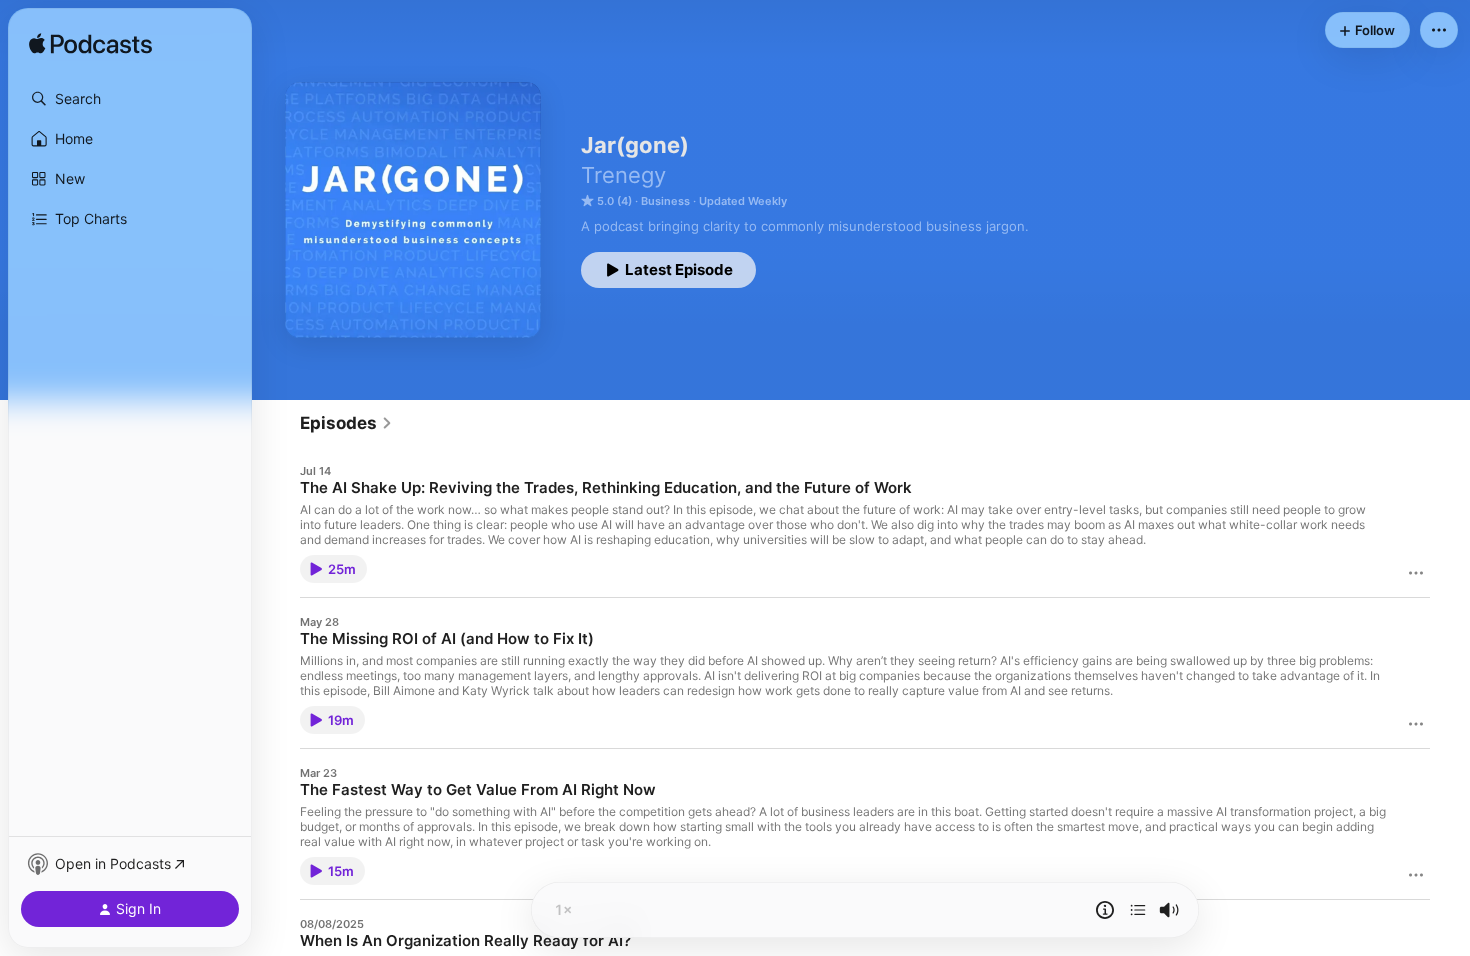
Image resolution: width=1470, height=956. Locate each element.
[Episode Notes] (1105, 910)
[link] (346, 423)
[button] (130, 99)
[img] (90, 45)
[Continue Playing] (1138, 910)
